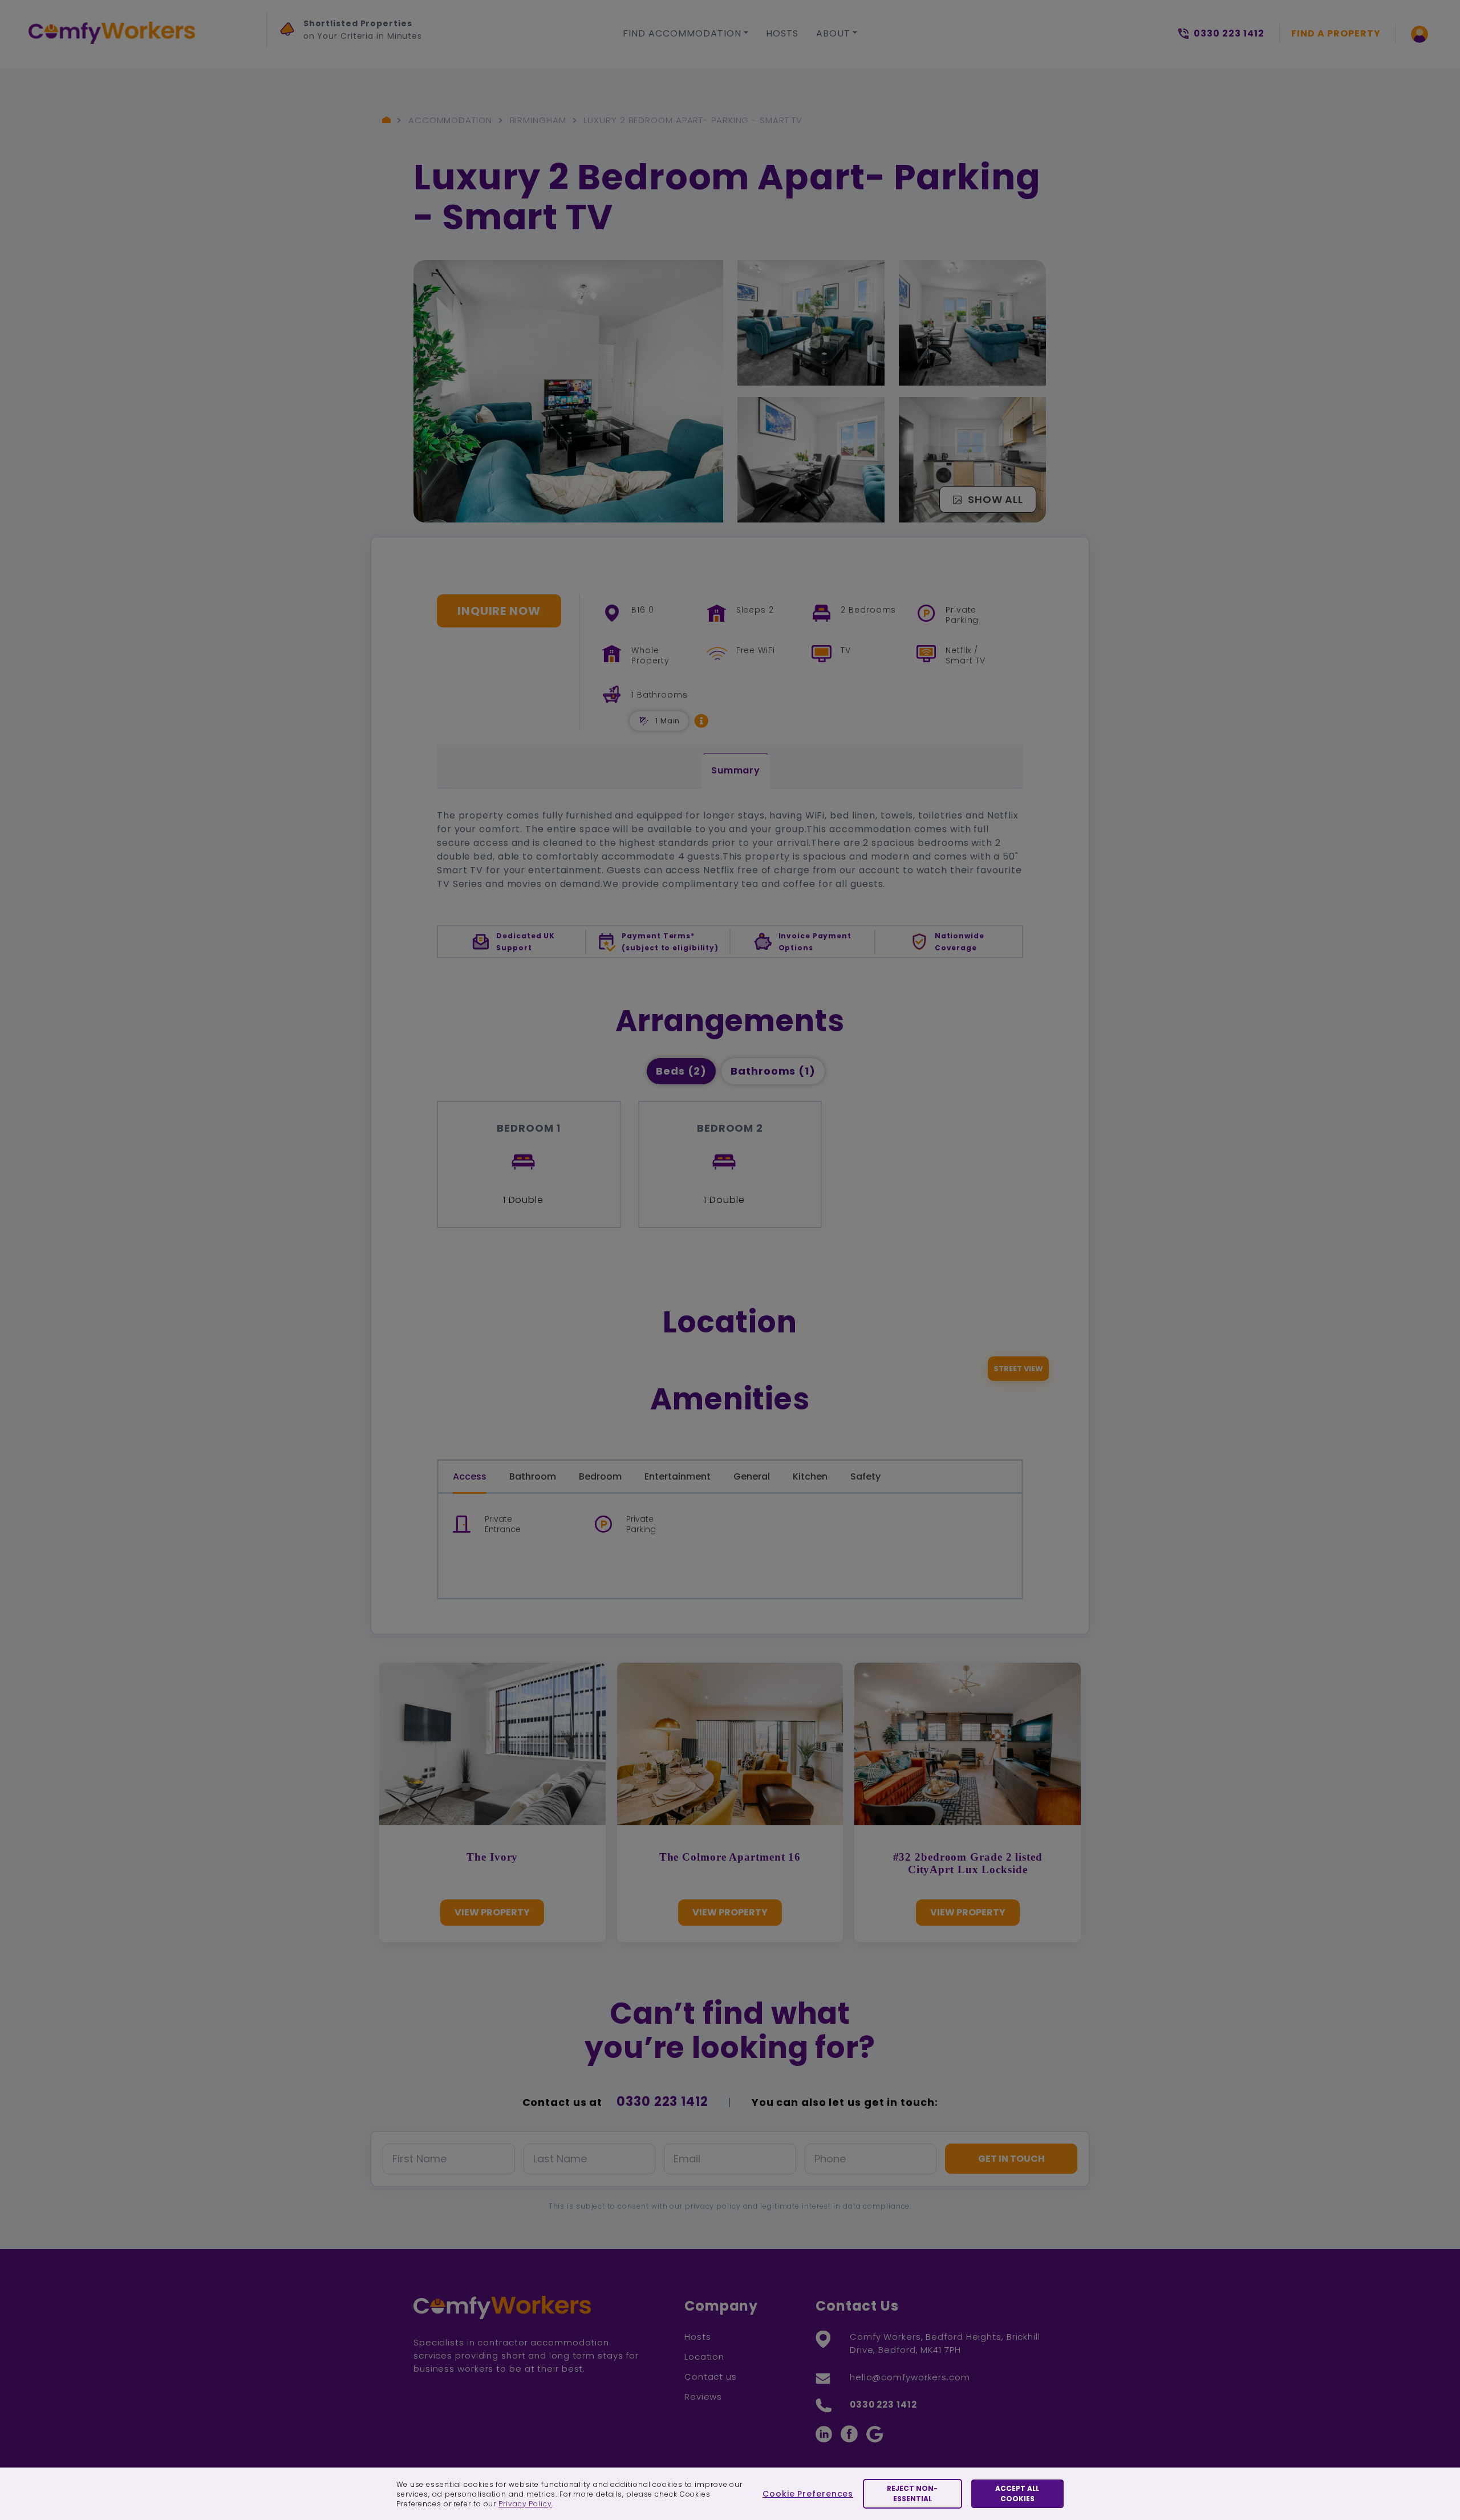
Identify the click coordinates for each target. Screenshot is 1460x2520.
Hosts (782, 33)
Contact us (711, 2377)
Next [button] (291, 58)
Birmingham (538, 120)
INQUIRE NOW (499, 611)
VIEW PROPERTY (492, 1912)
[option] (386, 33)
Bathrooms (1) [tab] (773, 1071)
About (833, 33)
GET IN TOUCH (1011, 2159)
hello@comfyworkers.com (910, 2377)
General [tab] (752, 1476)
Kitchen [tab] (810, 1476)
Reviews (703, 2397)
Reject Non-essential (912, 2493)
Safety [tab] (865, 1476)
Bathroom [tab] (533, 1476)
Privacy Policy (525, 2504)
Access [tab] (470, 1476)
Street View (1018, 1369)
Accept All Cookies (1017, 2493)
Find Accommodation (682, 33)
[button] (701, 721)
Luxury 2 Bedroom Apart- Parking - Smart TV (693, 120)
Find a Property (1336, 33)
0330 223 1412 (662, 2102)
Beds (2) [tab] (681, 1071)
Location (704, 2357)
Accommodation (450, 120)
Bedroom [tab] (600, 1476)
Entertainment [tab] (678, 1476)
